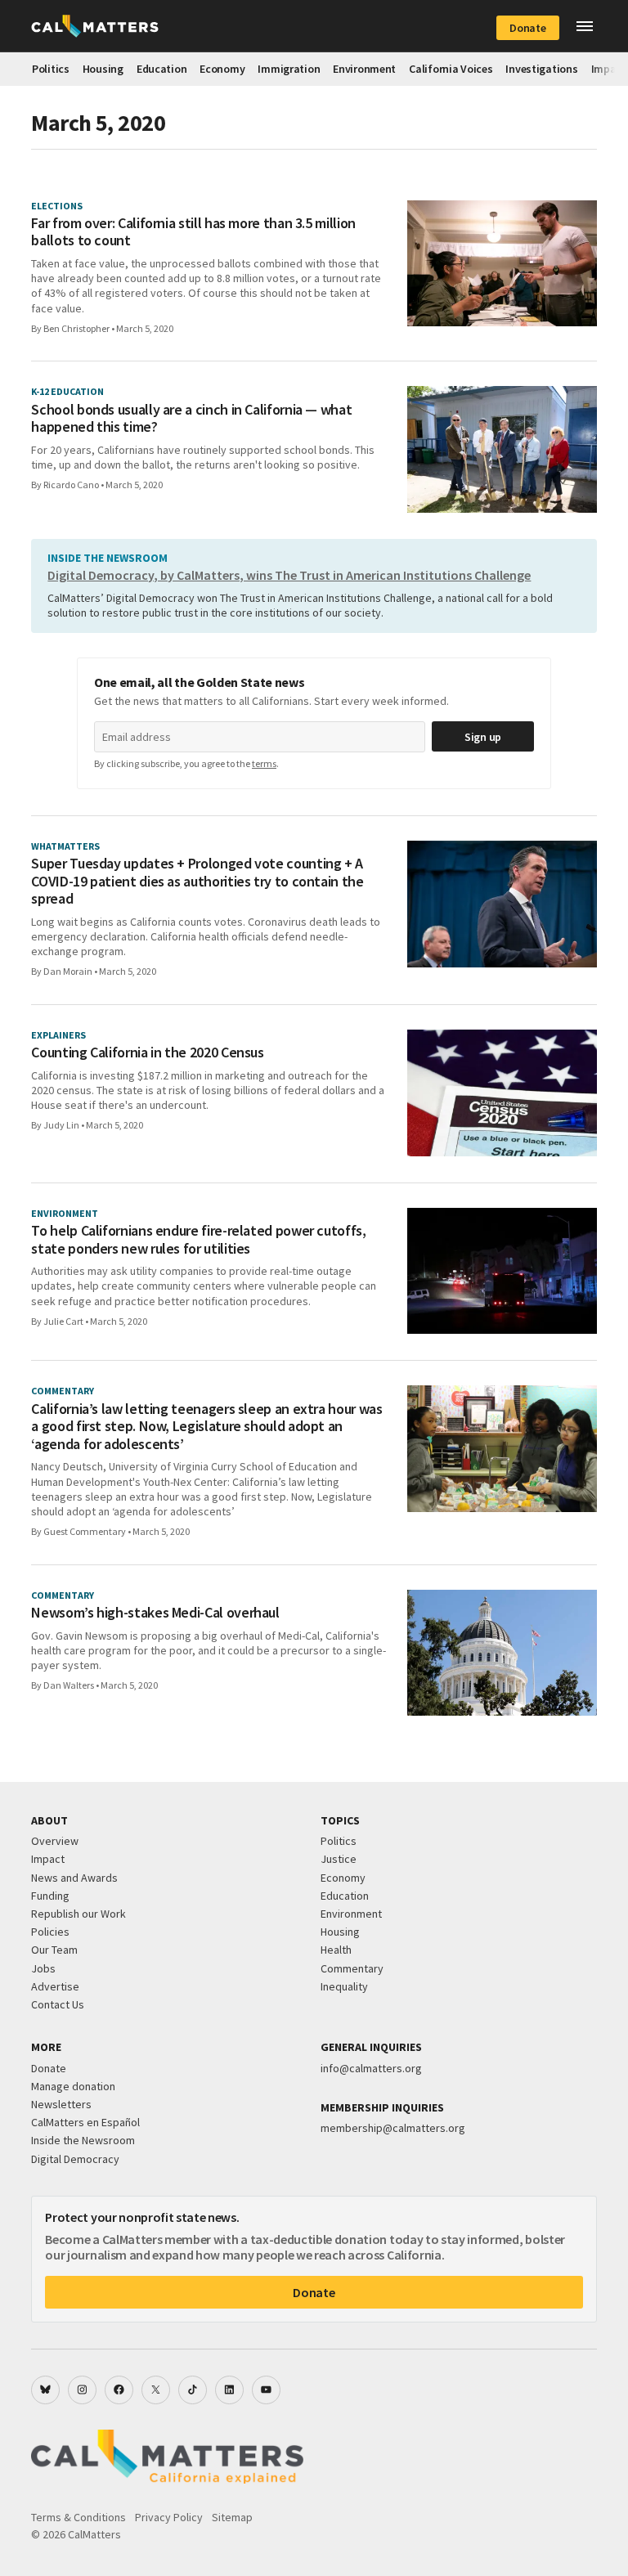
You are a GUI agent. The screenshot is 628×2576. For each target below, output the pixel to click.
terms (264, 763)
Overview (55, 1841)
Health (336, 1950)
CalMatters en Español (85, 2122)
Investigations (541, 69)
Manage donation (73, 2086)
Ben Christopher (76, 328)
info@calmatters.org (371, 2068)
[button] (585, 26)
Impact (48, 1859)
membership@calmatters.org (393, 2128)
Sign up (483, 737)
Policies (50, 1932)
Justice (339, 1859)
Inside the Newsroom (83, 2140)
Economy (222, 69)
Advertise (55, 1986)
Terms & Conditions (78, 2517)
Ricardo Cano (71, 485)
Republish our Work (78, 1914)
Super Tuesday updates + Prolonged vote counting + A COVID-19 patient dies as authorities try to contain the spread (197, 881)
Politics (51, 69)
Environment (364, 69)
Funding (50, 1896)
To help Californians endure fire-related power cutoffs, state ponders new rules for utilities (198, 1239)
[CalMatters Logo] (95, 26)
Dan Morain (68, 971)
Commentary (352, 1968)
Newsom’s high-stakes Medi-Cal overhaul (155, 1613)
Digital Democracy (75, 2159)
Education (161, 69)
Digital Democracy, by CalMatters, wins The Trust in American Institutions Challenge (289, 575)
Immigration (289, 69)
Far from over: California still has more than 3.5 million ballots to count (193, 232)
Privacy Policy (169, 2517)
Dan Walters (69, 1685)
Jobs (43, 1968)
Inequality (344, 1986)
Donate (527, 28)
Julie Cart (63, 1321)
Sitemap (232, 2517)
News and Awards (74, 1878)
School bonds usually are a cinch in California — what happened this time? (191, 418)
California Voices (451, 69)
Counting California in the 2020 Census (147, 1052)
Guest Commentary (85, 1531)
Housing (103, 69)
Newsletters (61, 2104)
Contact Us (58, 2004)
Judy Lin (61, 1125)
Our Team (54, 1950)
